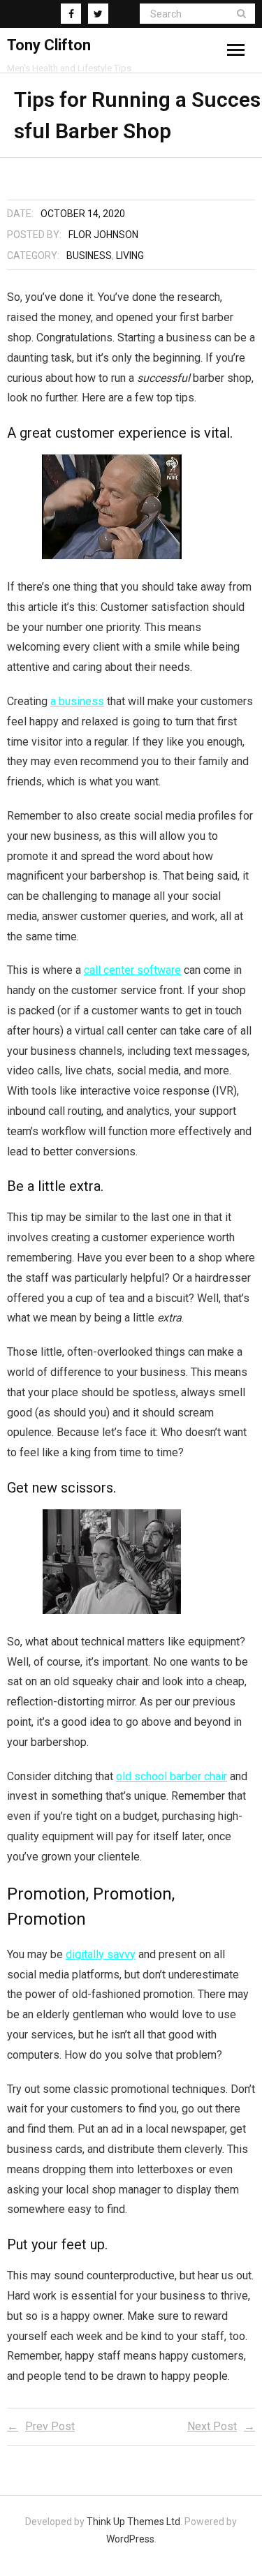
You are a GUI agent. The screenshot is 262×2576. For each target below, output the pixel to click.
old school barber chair (172, 1776)
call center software (132, 970)
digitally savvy (101, 1954)
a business (77, 701)
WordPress (130, 2539)
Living (130, 256)
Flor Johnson (103, 235)
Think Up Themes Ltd (133, 2522)
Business (89, 256)
